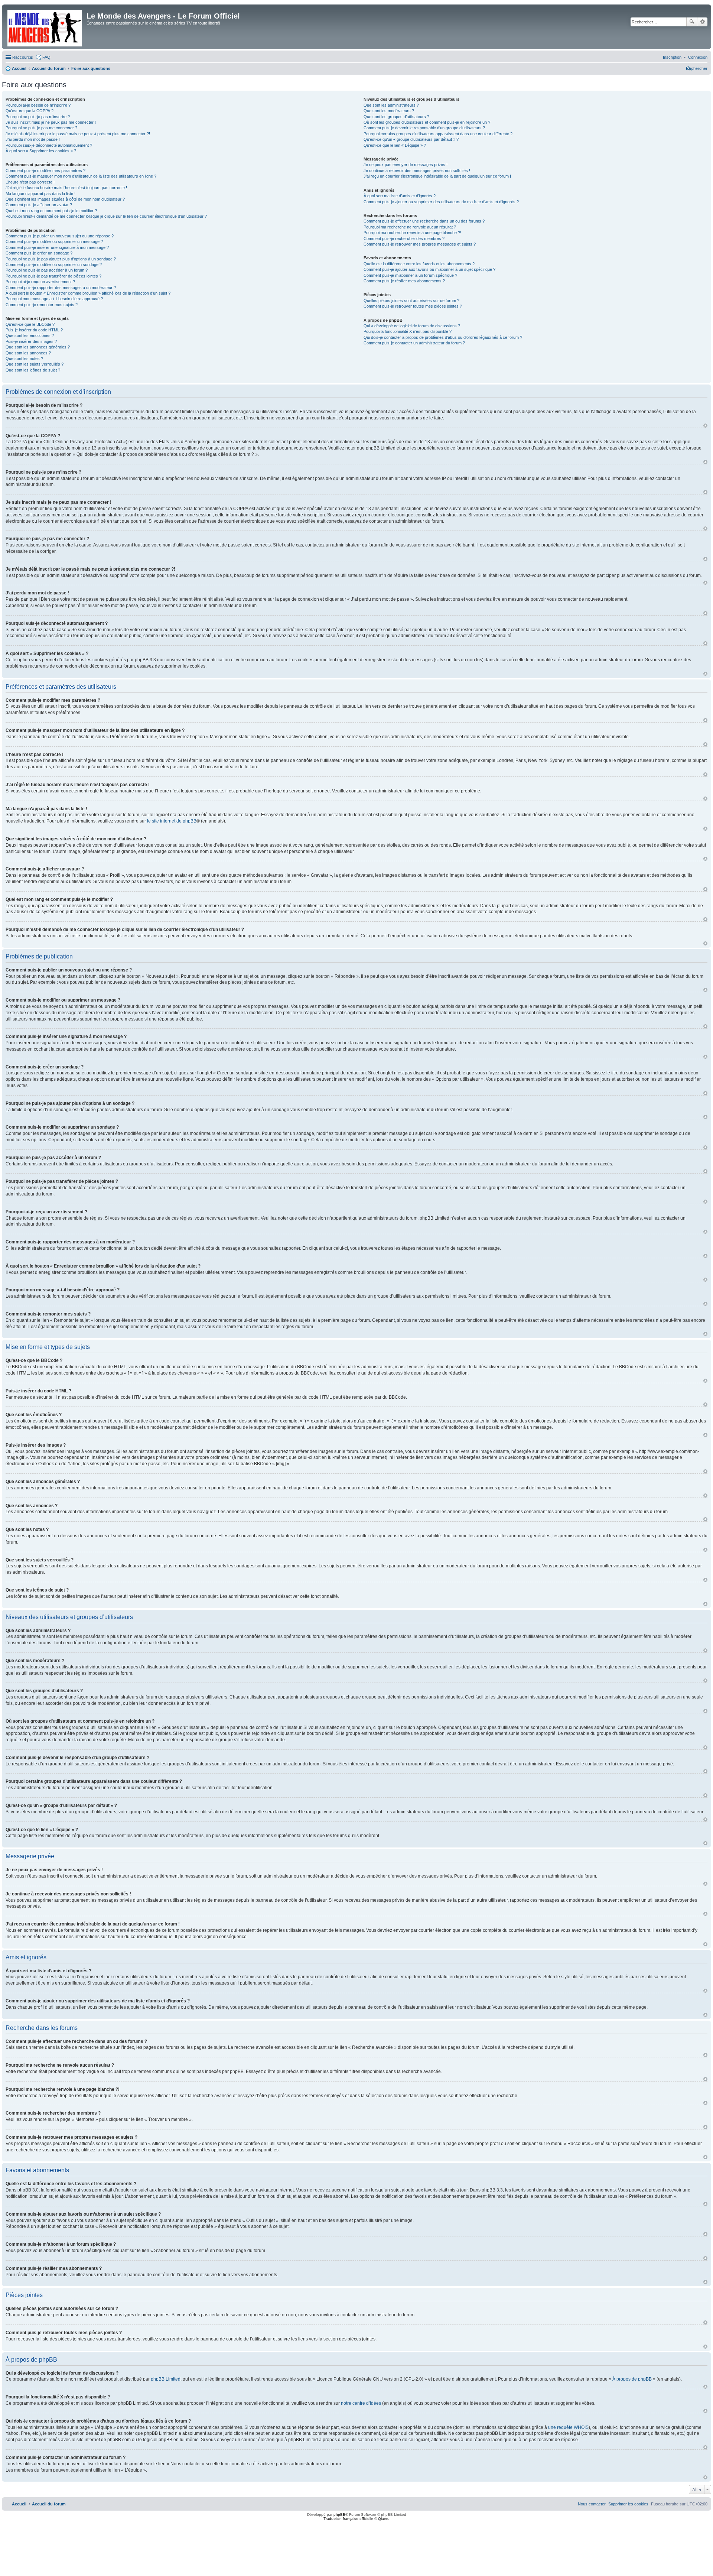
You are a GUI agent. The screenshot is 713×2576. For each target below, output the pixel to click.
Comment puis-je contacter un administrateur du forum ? (414, 343)
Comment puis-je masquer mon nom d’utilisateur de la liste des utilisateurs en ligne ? (81, 176)
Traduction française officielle (348, 2519)
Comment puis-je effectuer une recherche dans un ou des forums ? (424, 221)
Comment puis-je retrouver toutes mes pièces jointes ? (413, 306)
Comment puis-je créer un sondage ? (39, 253)
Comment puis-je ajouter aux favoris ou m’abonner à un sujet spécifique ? (429, 269)
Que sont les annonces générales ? (38, 347)
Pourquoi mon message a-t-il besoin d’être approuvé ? (54, 299)
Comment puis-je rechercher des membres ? (404, 239)
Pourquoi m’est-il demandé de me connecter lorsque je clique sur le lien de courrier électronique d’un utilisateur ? (106, 216)
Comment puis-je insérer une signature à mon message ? (57, 247)
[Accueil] (45, 27)
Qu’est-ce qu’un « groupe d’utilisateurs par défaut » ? (411, 139)
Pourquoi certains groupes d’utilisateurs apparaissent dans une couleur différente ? (438, 134)
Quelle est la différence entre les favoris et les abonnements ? (419, 264)
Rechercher (692, 22)
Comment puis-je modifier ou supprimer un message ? (54, 241)
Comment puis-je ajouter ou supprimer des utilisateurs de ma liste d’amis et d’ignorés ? (441, 202)
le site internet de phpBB (172, 821)
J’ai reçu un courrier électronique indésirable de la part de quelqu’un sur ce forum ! (437, 176)
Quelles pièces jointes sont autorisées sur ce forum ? (411, 301)
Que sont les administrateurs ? (391, 105)
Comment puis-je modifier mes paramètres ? (45, 171)
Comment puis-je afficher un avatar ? (39, 205)
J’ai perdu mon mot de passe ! (33, 139)
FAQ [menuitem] (46, 57)
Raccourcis (23, 57)
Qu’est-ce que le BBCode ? (30, 324)
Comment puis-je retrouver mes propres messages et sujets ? (420, 244)
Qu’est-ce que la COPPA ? (30, 111)
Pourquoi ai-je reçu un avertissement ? (40, 282)
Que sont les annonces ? (28, 353)
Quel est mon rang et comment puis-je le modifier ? (51, 211)
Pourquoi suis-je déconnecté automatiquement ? (49, 145)
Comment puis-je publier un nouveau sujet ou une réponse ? (60, 236)
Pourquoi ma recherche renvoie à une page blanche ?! (412, 233)
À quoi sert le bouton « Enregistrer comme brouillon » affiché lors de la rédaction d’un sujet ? (88, 293)
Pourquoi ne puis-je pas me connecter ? (41, 128)
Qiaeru (384, 2519)
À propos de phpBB (632, 2379)
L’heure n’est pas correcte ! (30, 182)
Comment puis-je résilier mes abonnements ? (404, 281)
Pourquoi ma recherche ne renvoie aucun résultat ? (410, 227)
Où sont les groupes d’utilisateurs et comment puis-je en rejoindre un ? (427, 122)
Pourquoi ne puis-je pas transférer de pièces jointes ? (53, 276)
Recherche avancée (702, 22)
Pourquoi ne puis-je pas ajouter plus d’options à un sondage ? (61, 259)
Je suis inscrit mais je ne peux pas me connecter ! (51, 122)
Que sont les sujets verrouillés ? (35, 364)
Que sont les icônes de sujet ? (33, 370)
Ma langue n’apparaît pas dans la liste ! (40, 194)
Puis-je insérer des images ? (31, 341)
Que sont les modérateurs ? (389, 111)
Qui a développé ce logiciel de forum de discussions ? (412, 326)
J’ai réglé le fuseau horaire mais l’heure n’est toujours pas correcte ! (66, 188)
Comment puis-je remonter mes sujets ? (42, 305)
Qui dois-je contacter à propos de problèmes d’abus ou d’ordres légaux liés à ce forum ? (443, 337)
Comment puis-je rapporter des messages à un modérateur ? (61, 288)
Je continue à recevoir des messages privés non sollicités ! (417, 171)
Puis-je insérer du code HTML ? (34, 330)
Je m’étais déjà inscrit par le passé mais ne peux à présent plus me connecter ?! (78, 134)
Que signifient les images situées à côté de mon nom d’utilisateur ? (65, 199)
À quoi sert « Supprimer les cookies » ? (41, 151)
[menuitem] (698, 57)
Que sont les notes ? (24, 359)
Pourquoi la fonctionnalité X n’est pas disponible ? (408, 331)
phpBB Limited (166, 2379)
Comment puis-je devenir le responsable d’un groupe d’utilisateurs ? (424, 128)
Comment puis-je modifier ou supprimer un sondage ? (54, 265)
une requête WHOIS (568, 2427)
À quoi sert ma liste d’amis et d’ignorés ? (400, 196)
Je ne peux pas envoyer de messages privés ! (406, 165)
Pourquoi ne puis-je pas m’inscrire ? (38, 117)
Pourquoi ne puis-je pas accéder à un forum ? (47, 270)
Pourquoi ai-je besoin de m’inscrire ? (38, 105)
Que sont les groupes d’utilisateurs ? (396, 117)
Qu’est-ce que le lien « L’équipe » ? (395, 145)
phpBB (339, 2515)
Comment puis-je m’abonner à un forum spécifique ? (410, 275)
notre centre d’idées (361, 2403)
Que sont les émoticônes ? (30, 335)
